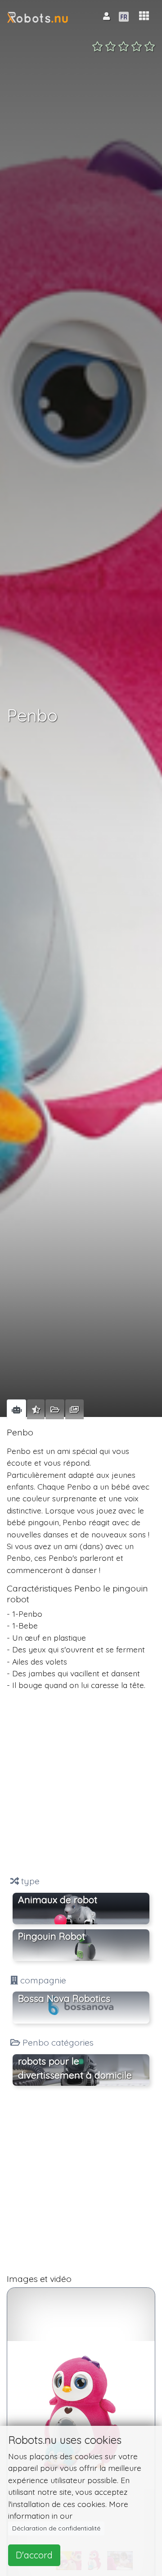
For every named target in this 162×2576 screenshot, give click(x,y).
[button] (144, 16)
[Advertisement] (81, 1783)
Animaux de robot (58, 1900)
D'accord (34, 2555)
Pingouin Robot (52, 1936)
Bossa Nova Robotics (64, 1998)
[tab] (16, 1409)
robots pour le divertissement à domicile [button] (75, 2068)
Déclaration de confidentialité (56, 2528)
